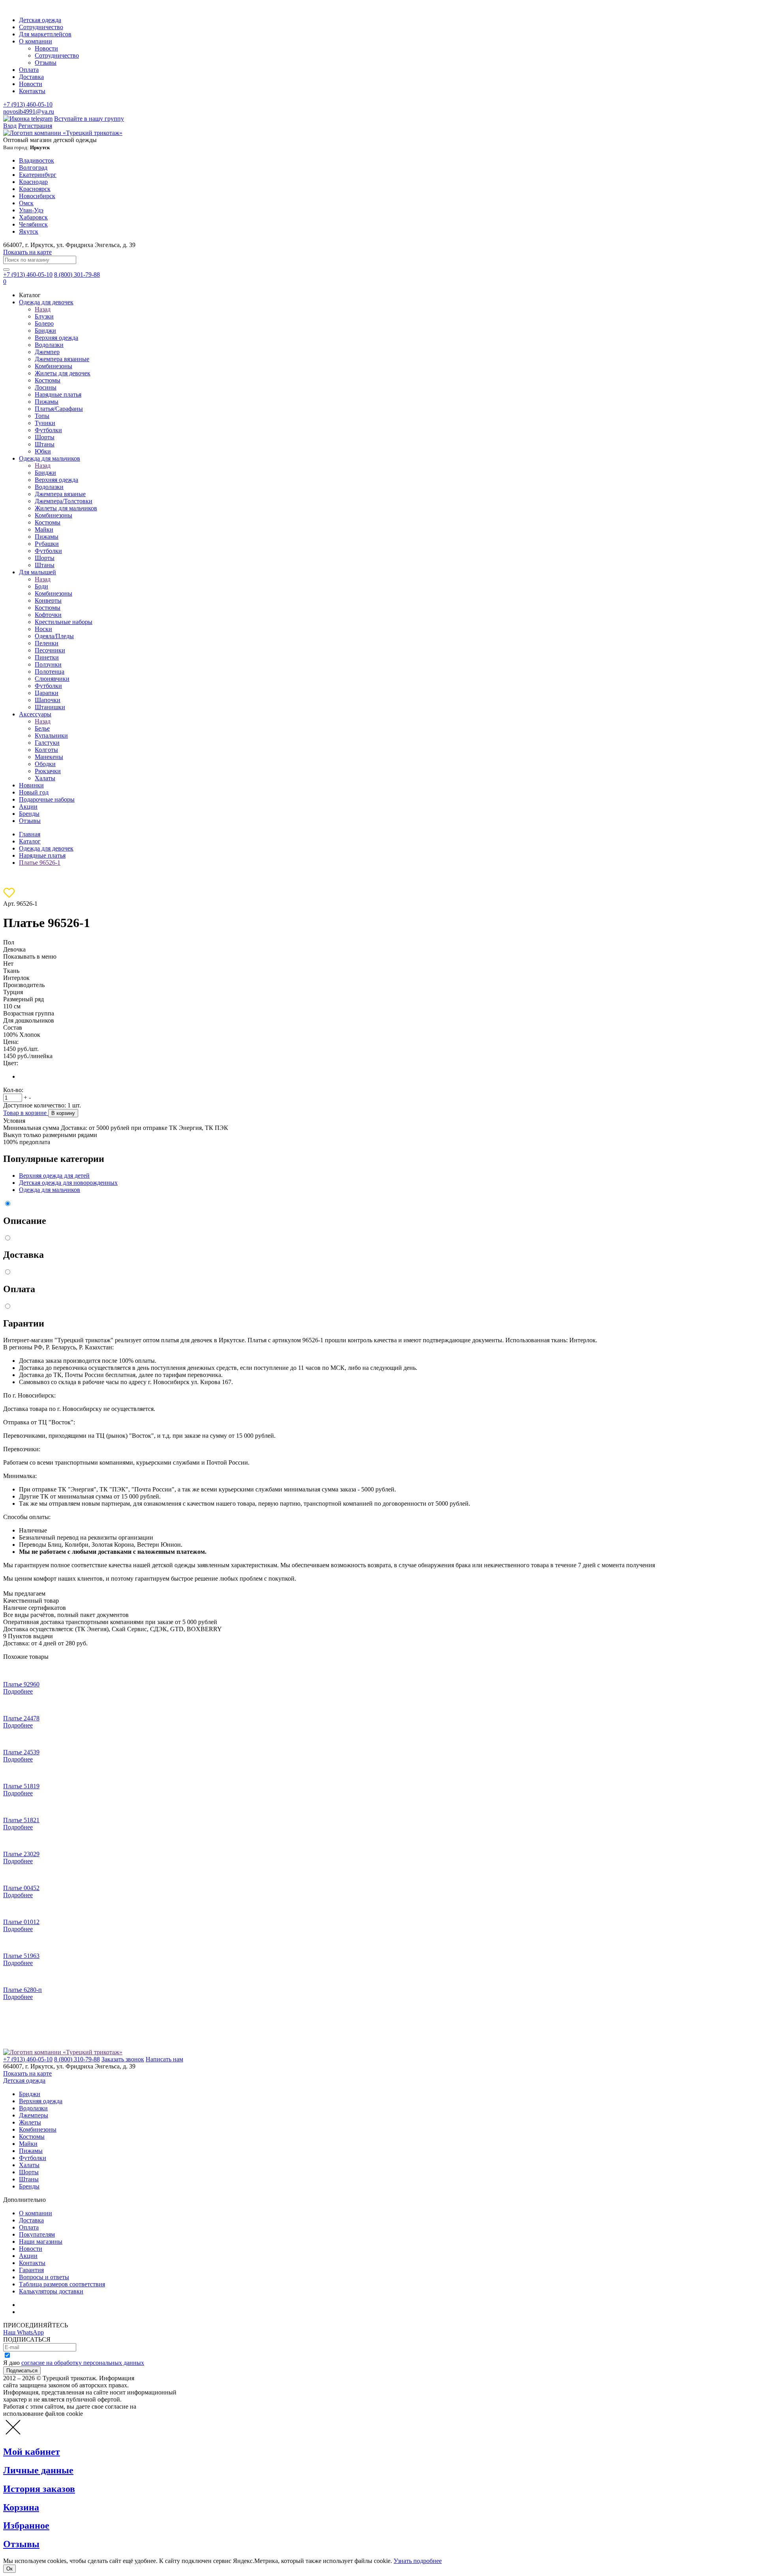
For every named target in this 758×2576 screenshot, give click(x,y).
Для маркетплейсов (45, 34)
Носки (43, 629)
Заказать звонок (123, 2059)
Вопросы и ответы (44, 2277)
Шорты (45, 437)
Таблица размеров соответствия (62, 2284)
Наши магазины (41, 2242)
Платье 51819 (21, 1786)
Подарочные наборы (47, 799)
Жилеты (30, 2122)
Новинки (31, 785)
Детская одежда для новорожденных (68, 1183)
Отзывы (46, 63)
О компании (36, 41)
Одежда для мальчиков (50, 458)
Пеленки (47, 643)
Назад (43, 309)
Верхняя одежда (56, 338)
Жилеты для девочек (63, 373)
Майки (44, 529)
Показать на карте (27, 252)
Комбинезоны (53, 366)
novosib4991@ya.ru (29, 111)
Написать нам (164, 2059)
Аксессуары (35, 714)
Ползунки (48, 664)
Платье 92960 (21, 1684)
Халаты (45, 778)
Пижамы (47, 402)
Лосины (46, 387)
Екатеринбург (38, 175)
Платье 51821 (21, 1820)
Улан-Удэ (31, 210)
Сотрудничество (41, 27)
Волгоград (33, 168)
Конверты (48, 600)
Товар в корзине (26, 1113)
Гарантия (31, 2270)
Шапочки (48, 700)
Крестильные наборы (64, 622)
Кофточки (48, 615)
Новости (46, 48)
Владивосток (37, 160)
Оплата (29, 70)
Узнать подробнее (418, 2561)
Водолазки (49, 345)
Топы (42, 416)
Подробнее (18, 1691)
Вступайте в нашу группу (89, 119)
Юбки (43, 451)
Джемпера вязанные (62, 359)
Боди (41, 586)
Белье (42, 728)
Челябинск (33, 224)
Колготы (46, 750)
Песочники (50, 650)
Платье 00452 (21, 1888)
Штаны (45, 444)
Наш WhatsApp (23, 2332)
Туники (45, 423)
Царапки (47, 693)
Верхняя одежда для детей (54, 1176)
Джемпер (47, 352)
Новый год (34, 792)
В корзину (63, 1113)
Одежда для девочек (46, 302)
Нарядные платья (58, 394)
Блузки (44, 316)
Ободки (45, 764)
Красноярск (35, 189)
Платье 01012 (21, 1922)
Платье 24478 (21, 1718)
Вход (10, 126)
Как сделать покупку (47, 2312)
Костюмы (48, 380)
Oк (9, 2569)
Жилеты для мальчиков (66, 508)
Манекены (49, 757)
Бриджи (45, 331)
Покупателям (37, 2234)
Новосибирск (37, 196)
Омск (26, 203)
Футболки (48, 430)
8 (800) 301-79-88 (77, 274)
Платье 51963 (21, 1956)
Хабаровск (33, 217)
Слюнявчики (52, 679)
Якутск (29, 231)
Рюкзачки (48, 771)
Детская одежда (40, 20)
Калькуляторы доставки (51, 2291)
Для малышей (38, 572)
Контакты (32, 91)
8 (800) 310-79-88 (77, 2059)
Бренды (29, 814)
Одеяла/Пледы (54, 636)
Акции (28, 807)
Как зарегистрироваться (51, 2305)
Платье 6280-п (23, 1990)
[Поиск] (6, 270)
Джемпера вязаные (60, 494)
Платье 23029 (21, 1854)
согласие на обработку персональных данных (83, 2363)
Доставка (31, 77)
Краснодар (33, 182)
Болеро (44, 323)
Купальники (51, 735)
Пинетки (47, 657)
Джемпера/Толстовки (64, 501)
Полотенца (50, 672)
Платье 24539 (21, 1752)
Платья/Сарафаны (59, 409)
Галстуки (47, 743)
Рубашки (47, 544)
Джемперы (34, 2115)
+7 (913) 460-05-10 (28, 104)
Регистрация (35, 126)
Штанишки (50, 707)
